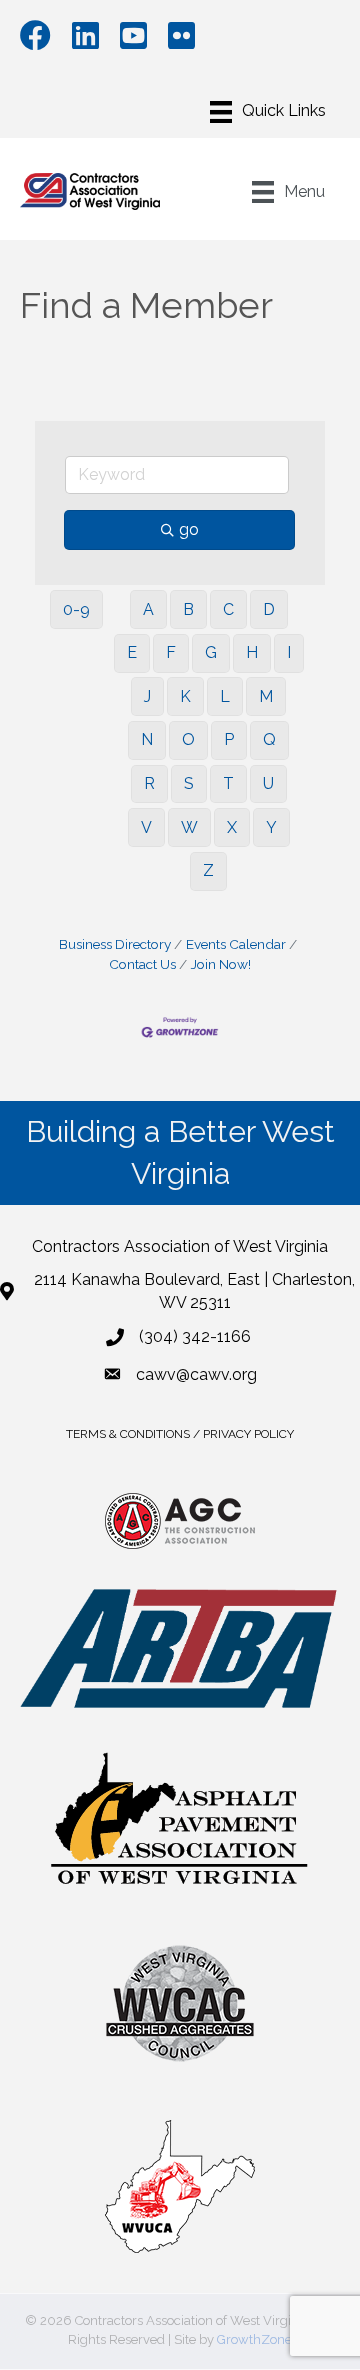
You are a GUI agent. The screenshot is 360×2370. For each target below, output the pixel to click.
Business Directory (115, 944)
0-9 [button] (76, 609)
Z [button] (208, 870)
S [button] (189, 783)
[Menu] (268, 112)
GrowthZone (254, 2339)
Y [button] (271, 827)
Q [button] (269, 739)
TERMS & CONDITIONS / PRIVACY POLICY (180, 1434)
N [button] (147, 739)
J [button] (147, 696)
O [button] (188, 739)
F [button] (171, 652)
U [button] (268, 783)
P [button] (229, 739)
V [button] (146, 827)
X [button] (232, 827)
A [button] (148, 609)
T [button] (228, 783)
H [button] (252, 652)
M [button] (266, 696)
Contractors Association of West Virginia (180, 1246)
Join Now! (221, 964)
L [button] (225, 696)
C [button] (228, 609)
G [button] (211, 652)
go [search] (189, 529)
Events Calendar (236, 944)
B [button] (188, 609)
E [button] (132, 652)
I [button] (289, 652)
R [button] (149, 783)
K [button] (185, 696)
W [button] (189, 827)
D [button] (269, 609)
